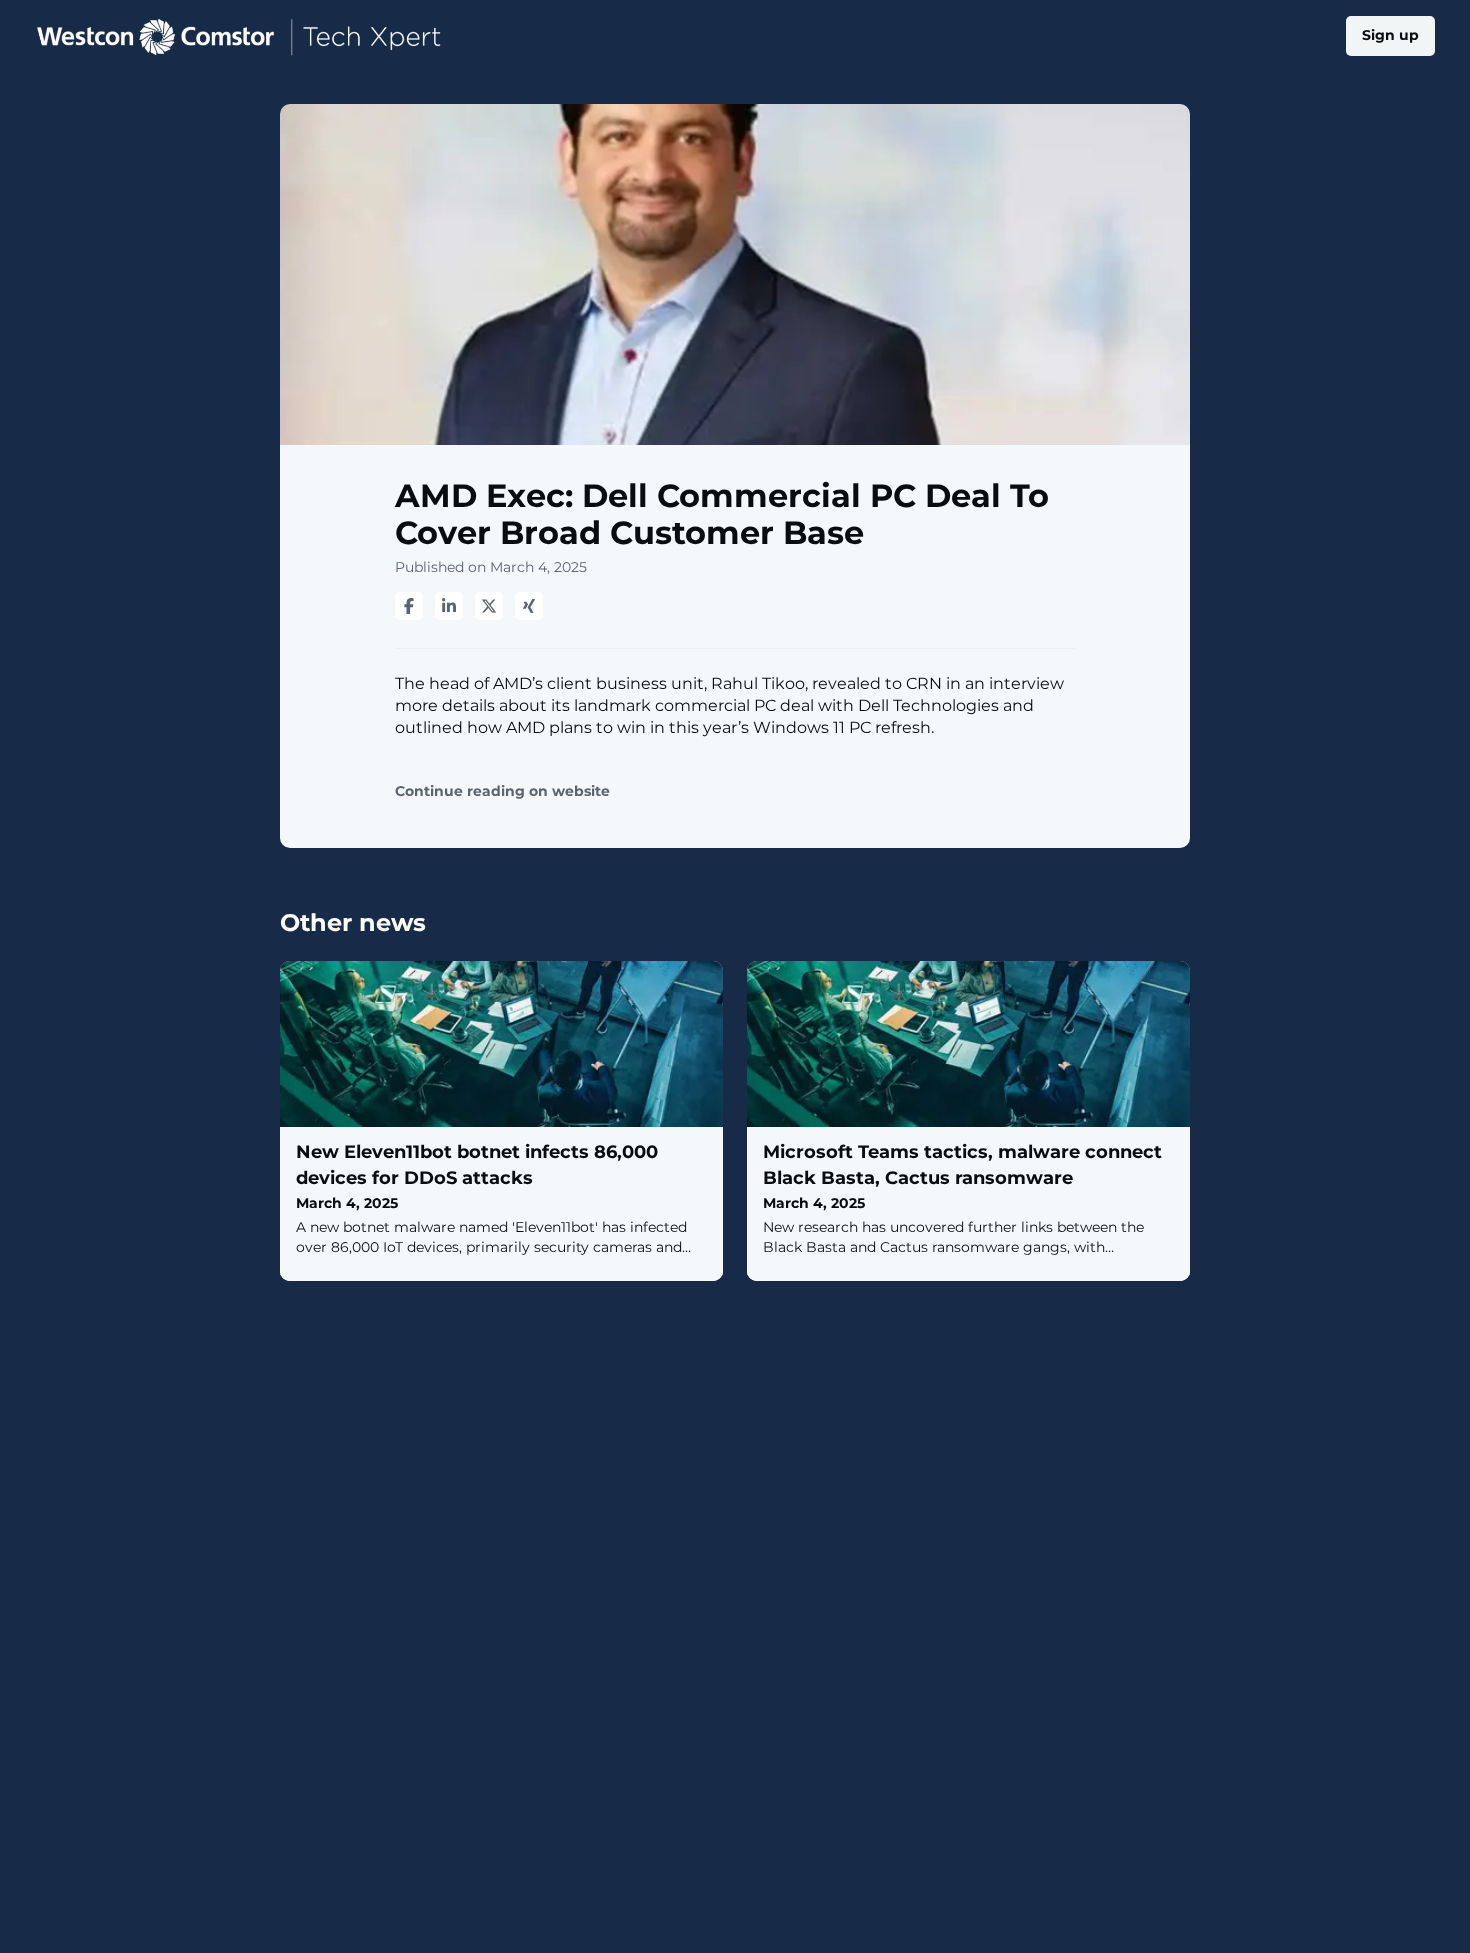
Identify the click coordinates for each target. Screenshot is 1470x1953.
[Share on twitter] (489, 606)
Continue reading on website (502, 791)
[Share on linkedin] (449, 606)
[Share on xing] (529, 606)
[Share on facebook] (409, 606)
